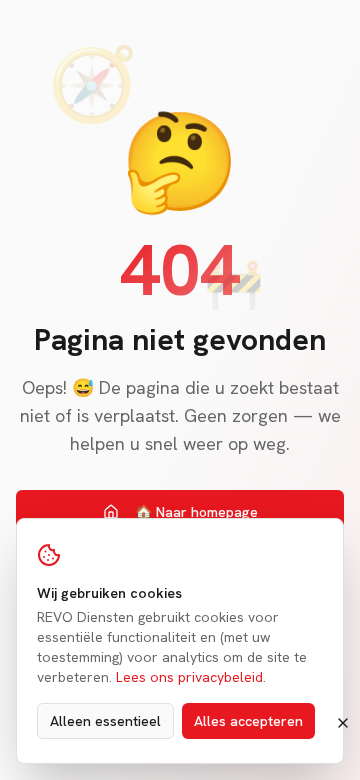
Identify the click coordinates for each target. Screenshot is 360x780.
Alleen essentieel (105, 721)
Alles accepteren (248, 721)
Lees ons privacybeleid (189, 677)
